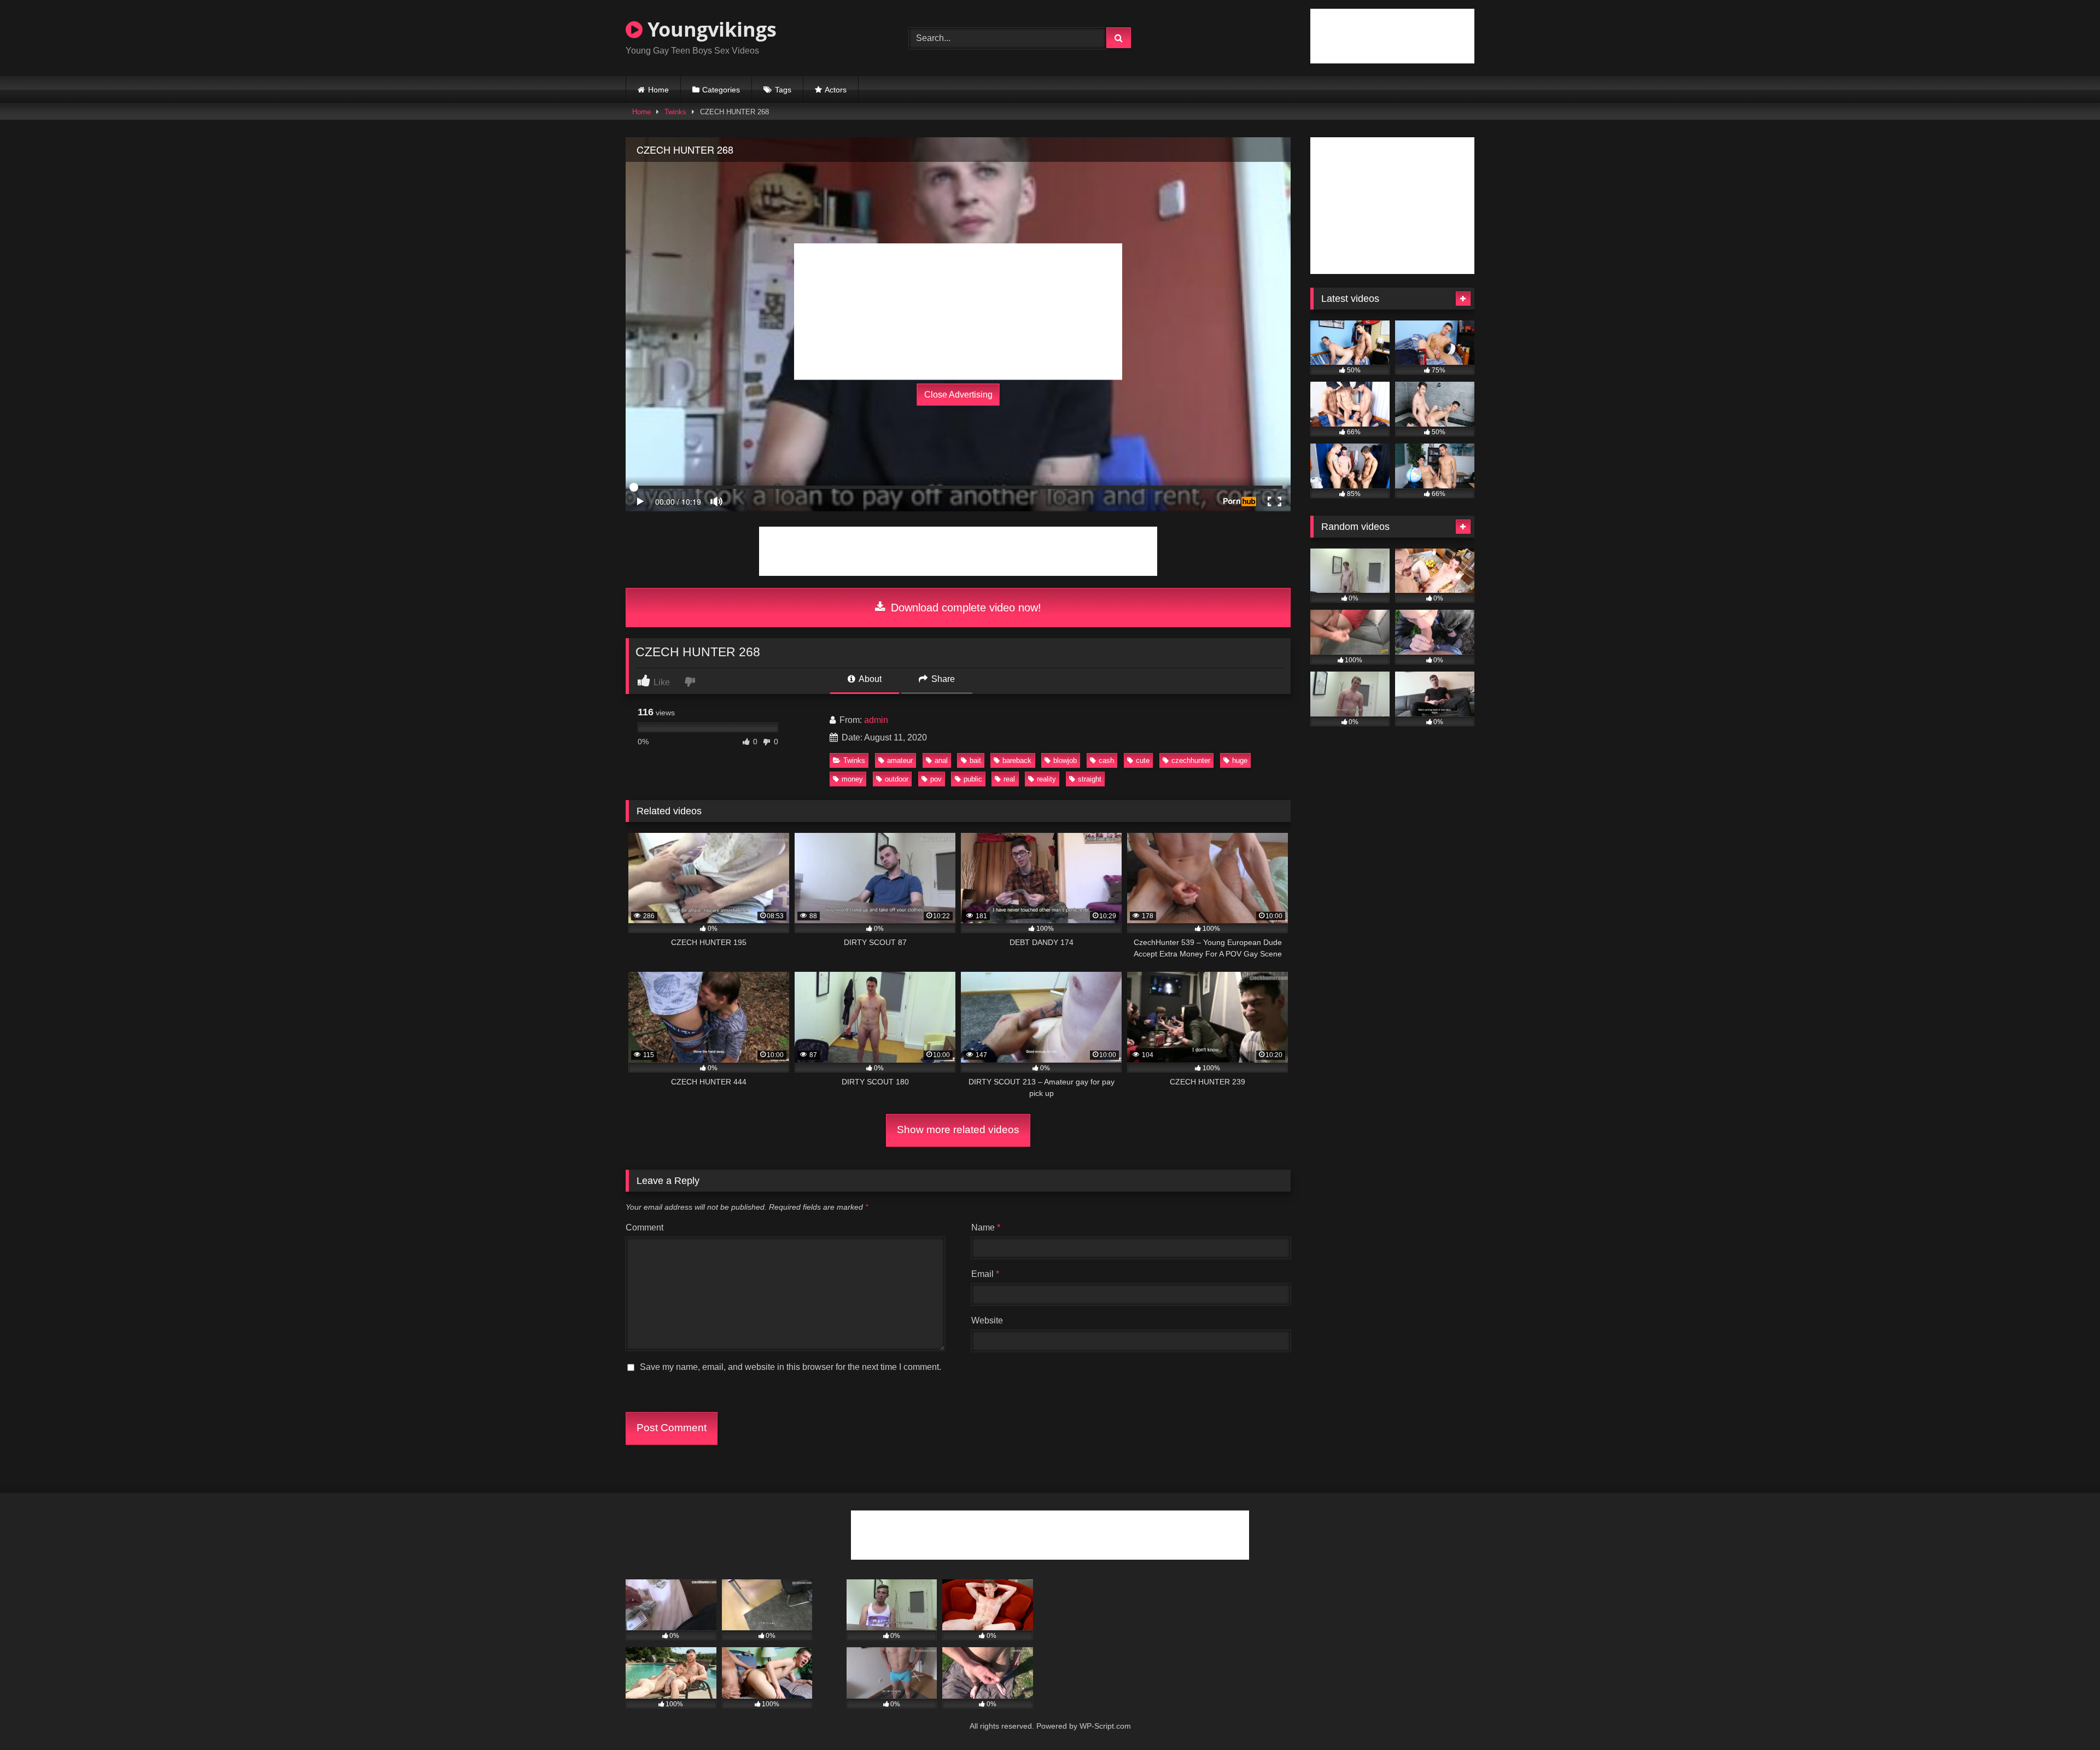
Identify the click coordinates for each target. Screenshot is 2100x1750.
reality (1046, 779)
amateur (900, 760)
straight (1090, 779)
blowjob (1065, 760)
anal (941, 760)
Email (985, 1274)
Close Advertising (958, 395)
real (1009, 779)
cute (1143, 760)
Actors (836, 90)
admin (876, 720)
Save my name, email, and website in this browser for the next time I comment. (791, 1367)
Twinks (675, 112)
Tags (783, 90)
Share (942, 679)
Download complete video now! (964, 608)
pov (936, 779)
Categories (721, 90)
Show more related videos (958, 1130)
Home (658, 90)
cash (1106, 760)
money (852, 779)
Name (986, 1227)
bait (975, 760)
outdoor (897, 779)
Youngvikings (710, 29)
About (869, 679)
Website (987, 1320)
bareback (1017, 760)
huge (1240, 760)
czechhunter (1191, 760)
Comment (644, 1227)
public (973, 779)
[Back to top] (2066, 1717)
